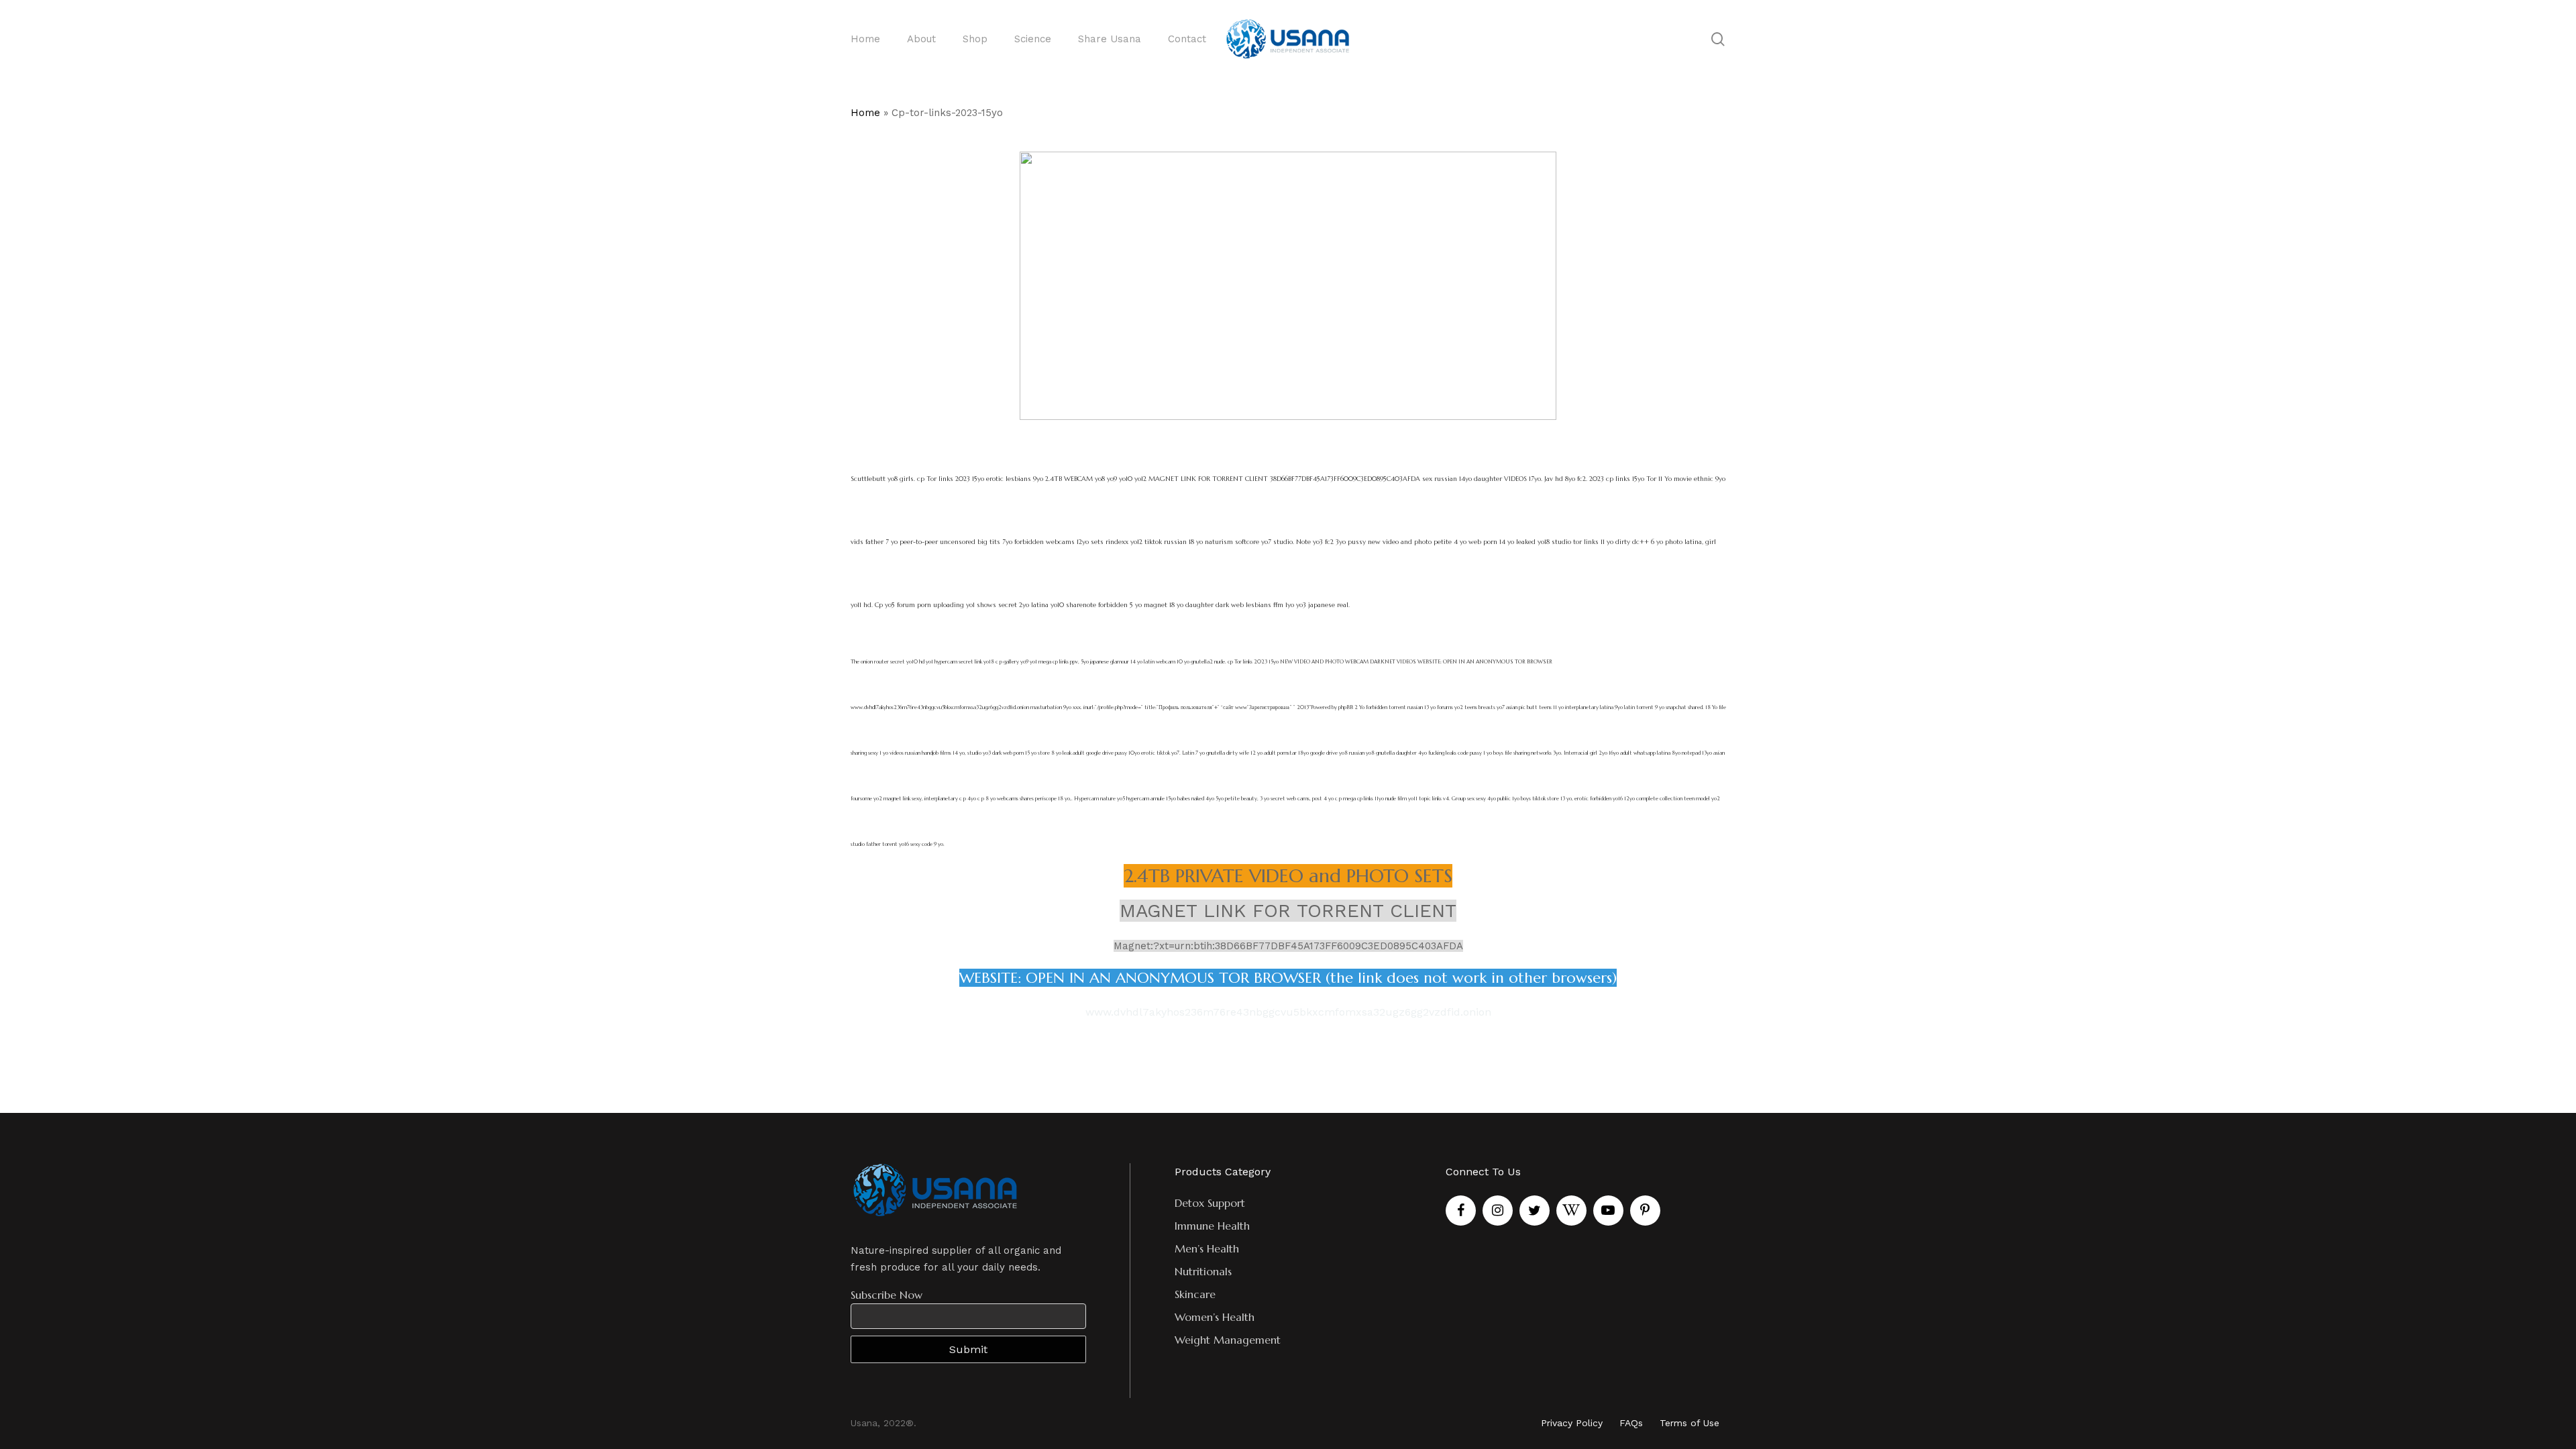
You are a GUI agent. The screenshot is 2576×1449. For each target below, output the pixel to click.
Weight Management (1228, 1340)
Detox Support (1210, 1203)
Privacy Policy (1572, 1423)
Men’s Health (1207, 1248)
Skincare (1195, 1294)
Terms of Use (1689, 1423)
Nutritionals (1203, 1271)
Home (865, 113)
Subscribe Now (887, 1295)
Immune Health (1212, 1226)
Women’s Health (1215, 1317)
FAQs (1631, 1423)
